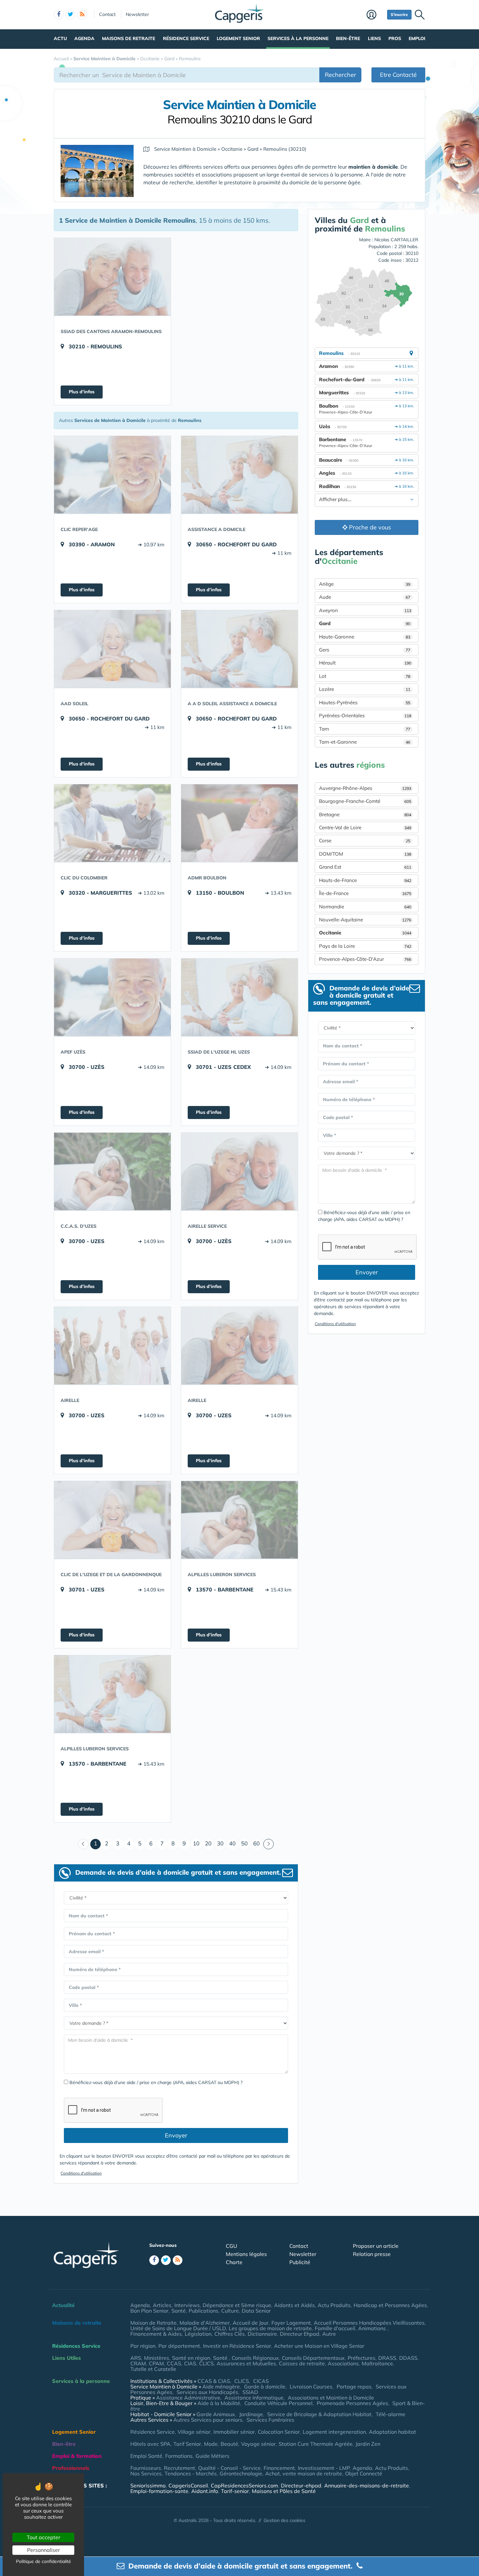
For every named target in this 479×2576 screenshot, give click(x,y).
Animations (373, 2328)
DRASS (387, 2358)
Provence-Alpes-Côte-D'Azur (365, 959)
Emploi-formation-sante (159, 2491)
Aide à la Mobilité (219, 2403)
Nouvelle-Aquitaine (365, 920)
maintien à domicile (373, 167)
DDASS (408, 2358)
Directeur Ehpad (300, 2334)
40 (232, 1843)
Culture (230, 2311)
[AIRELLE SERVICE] (239, 1171)
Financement (279, 2468)
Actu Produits (334, 2305)
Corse (365, 840)
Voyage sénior (258, 2444)
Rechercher (341, 75)
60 (256, 1843)
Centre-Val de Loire (365, 827)
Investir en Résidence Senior (237, 2346)
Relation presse (372, 2254)
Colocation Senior (279, 2432)
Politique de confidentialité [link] (44, 2561)
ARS (136, 2358)
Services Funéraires (270, 2420)
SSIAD (250, 2392)
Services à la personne (298, 38)
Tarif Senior (187, 2444)
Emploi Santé (146, 2456)
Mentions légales (246, 2254)
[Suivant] (269, 1844)
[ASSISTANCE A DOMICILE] (239, 475)
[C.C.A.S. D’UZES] (112, 1171)
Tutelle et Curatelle (153, 2369)
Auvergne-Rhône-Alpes (365, 788)
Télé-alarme (391, 2414)
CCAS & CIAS (214, 2381)
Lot (365, 676)
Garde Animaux (216, 2414)
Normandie (365, 907)
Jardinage (251, 2414)
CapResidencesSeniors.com (244, 2485)
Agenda (84, 38)
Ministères (157, 2358)
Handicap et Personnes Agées (390, 2305)
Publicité (300, 2262)
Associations (343, 2363)
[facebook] (59, 15)
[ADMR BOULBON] (239, 823)
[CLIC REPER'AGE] (112, 475)
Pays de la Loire (365, 946)
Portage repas (354, 2387)
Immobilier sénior (234, 2432)
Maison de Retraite (153, 2323)
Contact (107, 14)
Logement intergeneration (334, 2432)
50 (244, 1843)
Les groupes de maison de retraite (270, 2328)
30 (220, 1843)
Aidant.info (205, 2491)
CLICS (206, 2363)
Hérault (365, 663)
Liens (374, 38)
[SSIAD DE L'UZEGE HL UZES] (239, 997)
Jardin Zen (368, 2444)
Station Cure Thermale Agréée (316, 2444)
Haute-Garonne (365, 637)
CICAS (261, 2381)
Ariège (365, 584)
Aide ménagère (221, 2387)
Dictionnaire (262, 2334)
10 (196, 1843)
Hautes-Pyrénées (365, 702)
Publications (203, 2311)
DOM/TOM (365, 854)
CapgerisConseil (188, 2485)
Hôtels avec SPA (150, 2444)
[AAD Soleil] (112, 649)
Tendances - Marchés (191, 2473)
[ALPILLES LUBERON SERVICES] (239, 1520)
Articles (162, 2305)
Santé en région (191, 2358)
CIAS (190, 2363)
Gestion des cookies (284, 2520)
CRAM (138, 2363)
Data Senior (256, 2311)
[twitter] (70, 15)
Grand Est (365, 867)
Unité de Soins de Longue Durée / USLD (178, 2328)
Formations (179, 2456)
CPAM (156, 2363)
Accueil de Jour (251, 2323)
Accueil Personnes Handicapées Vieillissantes (369, 2323)
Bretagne (365, 814)
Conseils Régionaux (255, 2358)
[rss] (82, 15)
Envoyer (176, 2135)
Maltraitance (377, 2363)
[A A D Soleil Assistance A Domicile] (239, 649)
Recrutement (180, 2468)
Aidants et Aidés (294, 2305)
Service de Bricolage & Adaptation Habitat (319, 2414)
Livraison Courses (311, 2387)
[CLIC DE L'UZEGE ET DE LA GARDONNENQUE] (112, 1520)
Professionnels (71, 2468)
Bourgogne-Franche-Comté (365, 801)
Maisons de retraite (129, 38)
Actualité (63, 2305)
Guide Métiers (212, 2456)
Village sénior (194, 2432)
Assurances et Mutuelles (246, 2363)
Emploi (417, 38)
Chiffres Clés (230, 2334)
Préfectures (362, 2358)
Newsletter (137, 14)
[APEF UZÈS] (112, 997)
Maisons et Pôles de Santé (284, 2491)
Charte (234, 2262)
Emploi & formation (77, 2456)
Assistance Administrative (188, 2398)
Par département (179, 2346)
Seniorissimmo (148, 2485)
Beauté (229, 2444)
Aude (365, 597)
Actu (60, 38)
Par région (143, 2346)
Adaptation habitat (392, 2432)
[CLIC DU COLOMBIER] (112, 823)
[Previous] (83, 1844)
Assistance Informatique (254, 2398)
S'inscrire (399, 14)
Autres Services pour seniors (208, 2420)
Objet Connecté (364, 2473)
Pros (395, 38)
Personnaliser (44, 2550)
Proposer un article (376, 2246)
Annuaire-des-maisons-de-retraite (367, 2485)
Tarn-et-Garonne (365, 742)
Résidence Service (186, 38)
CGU (232, 2246)
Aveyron (365, 610)
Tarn (365, 729)
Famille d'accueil (335, 2328)
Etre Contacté (398, 75)
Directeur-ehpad (301, 2485)
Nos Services (146, 2473)
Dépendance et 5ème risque (237, 2305)
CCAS (174, 2363)
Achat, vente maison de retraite (304, 2473)
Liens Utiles (66, 2358)
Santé (179, 2311)
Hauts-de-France (365, 880)
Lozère (365, 689)
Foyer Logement (291, 2323)
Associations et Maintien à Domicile (331, 2398)
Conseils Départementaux (313, 2358)
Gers (365, 650)
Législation (198, 2334)
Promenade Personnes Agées (352, 2403)
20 (208, 1843)
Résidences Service (76, 2346)
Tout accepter (44, 2537)
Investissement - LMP (324, 2468)
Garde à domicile (265, 2387)
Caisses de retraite (302, 2363)
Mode (211, 2444)
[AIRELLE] (112, 1346)
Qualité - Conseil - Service (229, 2468)
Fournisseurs (146, 2468)
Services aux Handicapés (207, 2392)
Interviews (187, 2305)
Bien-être (348, 38)
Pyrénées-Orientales (365, 715)
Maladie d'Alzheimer (205, 2323)
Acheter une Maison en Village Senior (319, 2346)
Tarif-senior (235, 2491)
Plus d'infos (82, 392)
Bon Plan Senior (149, 2311)
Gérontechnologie (241, 2473)
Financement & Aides (156, 2334)
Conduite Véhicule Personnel (278, 2403)
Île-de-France (365, 893)
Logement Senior (238, 38)
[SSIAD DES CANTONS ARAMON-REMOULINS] (112, 277)
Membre (375, 15)
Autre (329, 2334)
